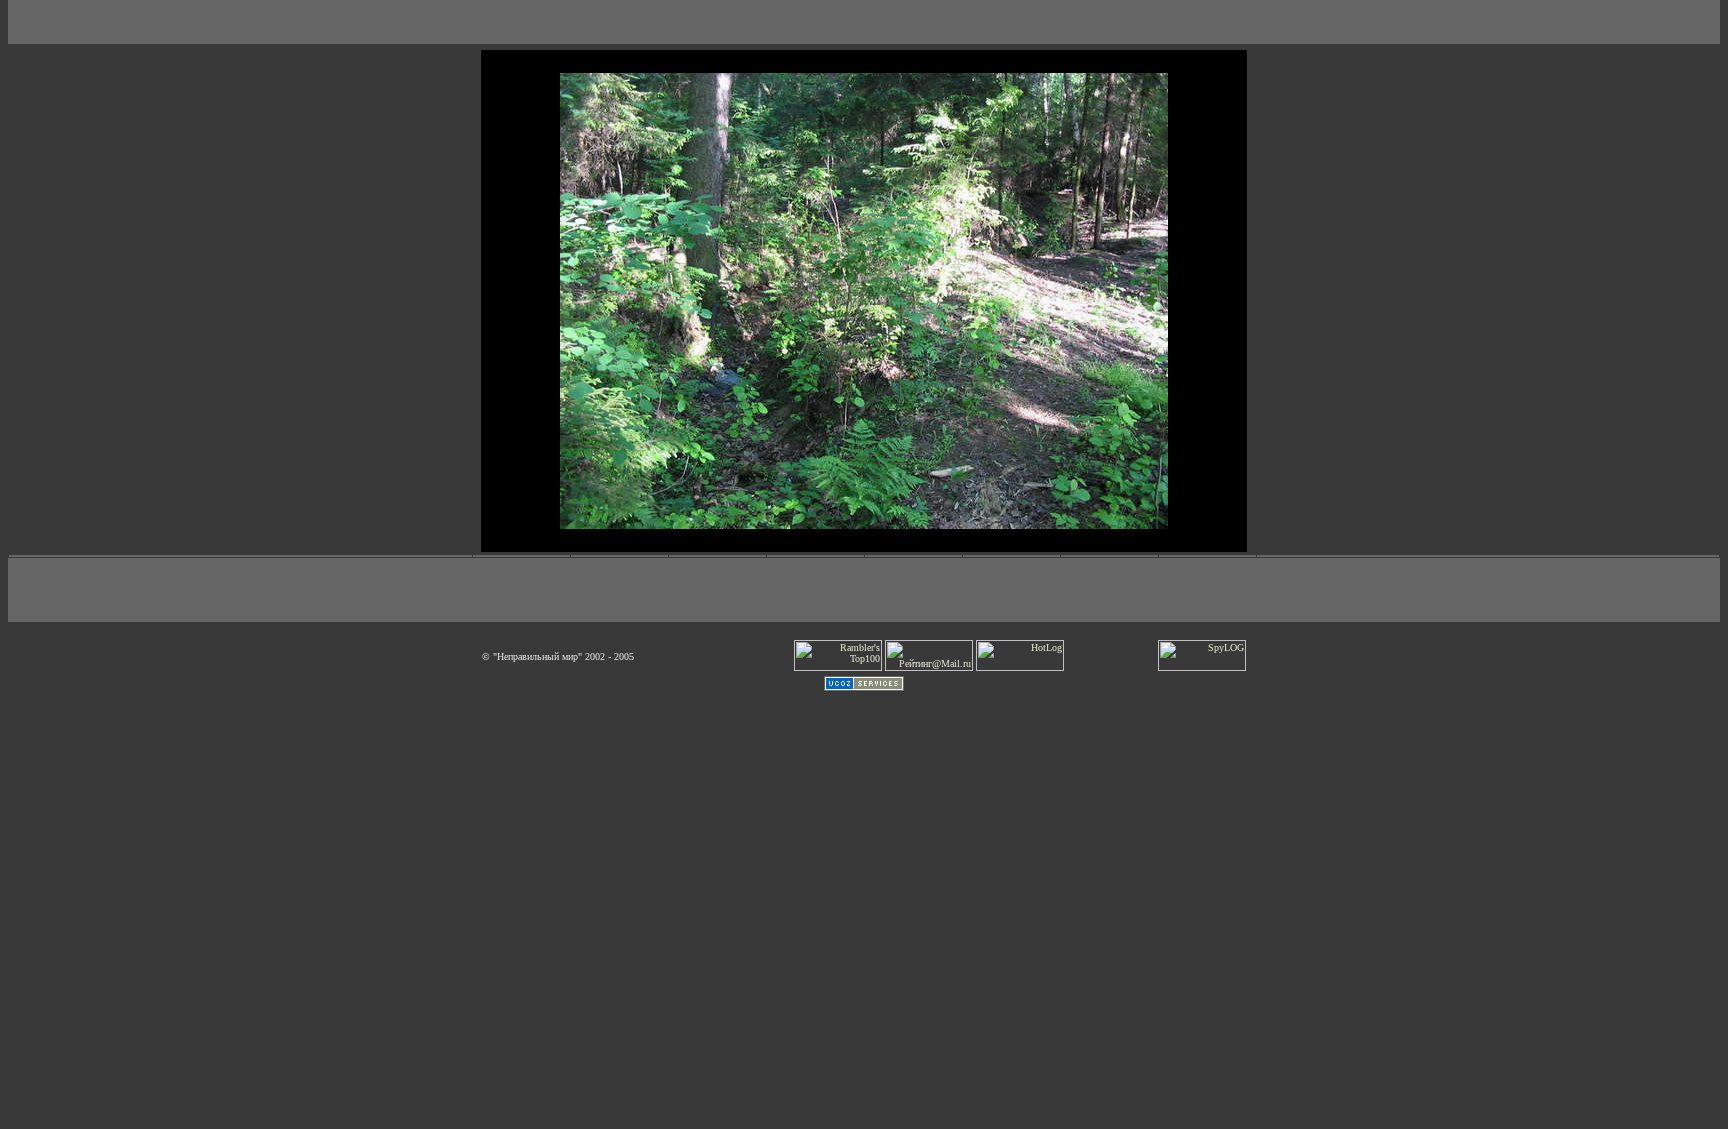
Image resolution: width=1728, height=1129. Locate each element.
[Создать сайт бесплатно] (864, 687)
